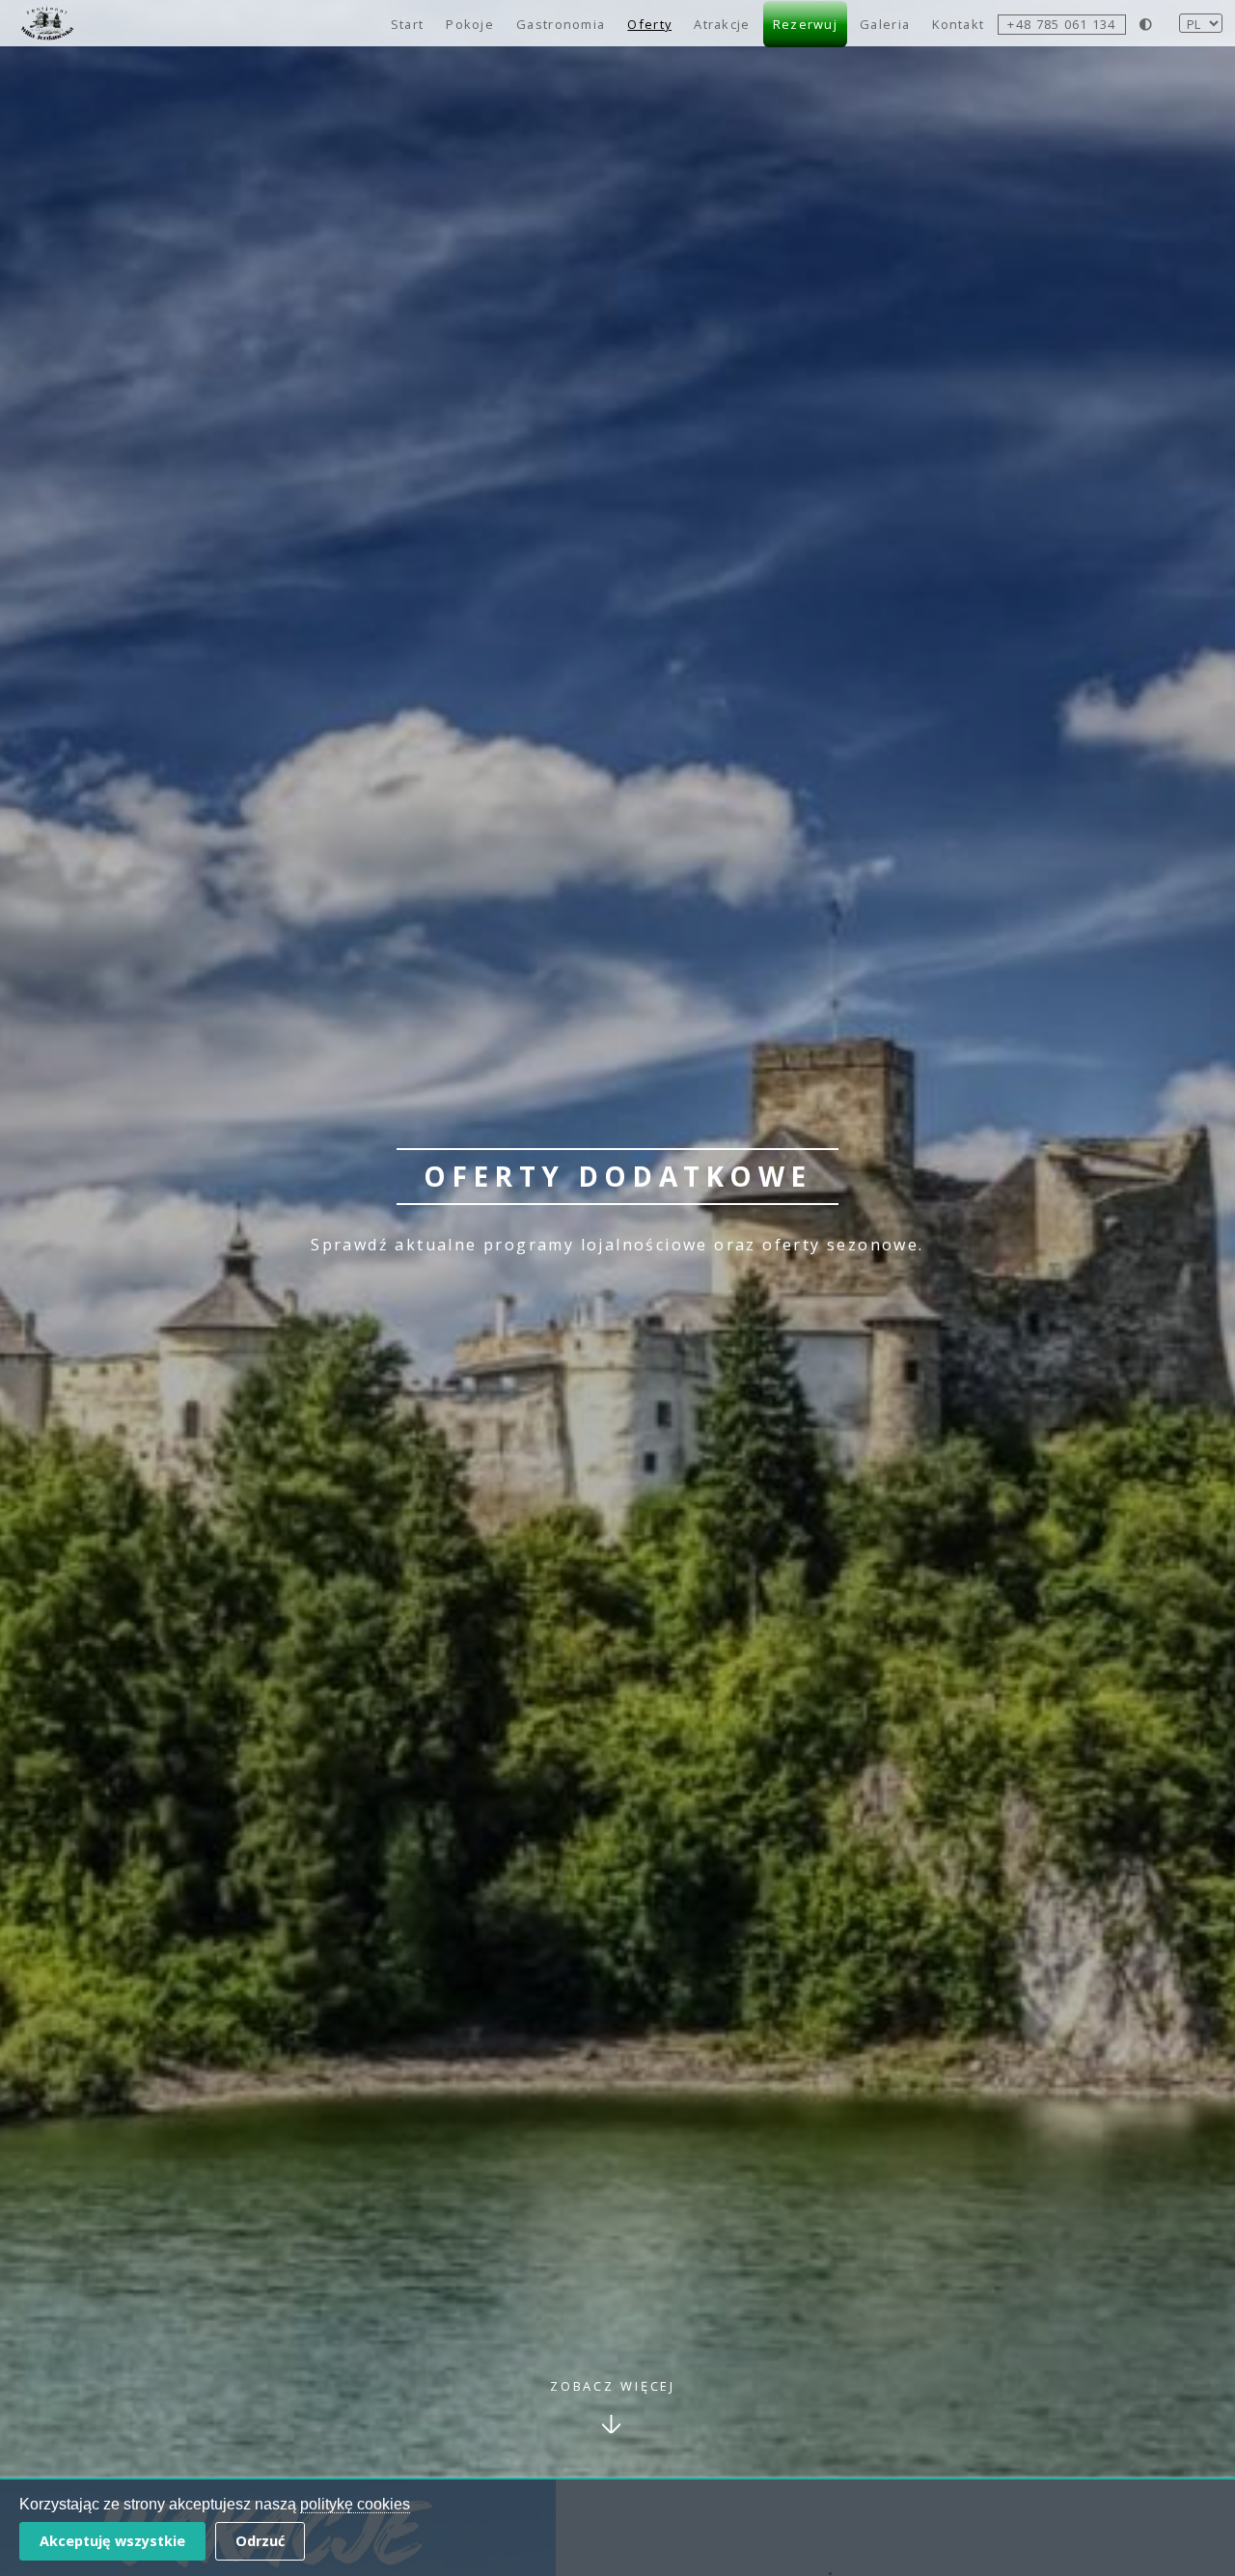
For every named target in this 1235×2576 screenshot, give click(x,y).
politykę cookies (355, 2504)
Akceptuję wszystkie (112, 2541)
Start (407, 24)
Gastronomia (561, 24)
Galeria (885, 24)
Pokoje (470, 24)
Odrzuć (260, 2541)
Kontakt (958, 24)
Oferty (649, 24)
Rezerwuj (805, 24)
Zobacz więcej (613, 2386)
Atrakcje (722, 24)
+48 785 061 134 (1061, 24)
